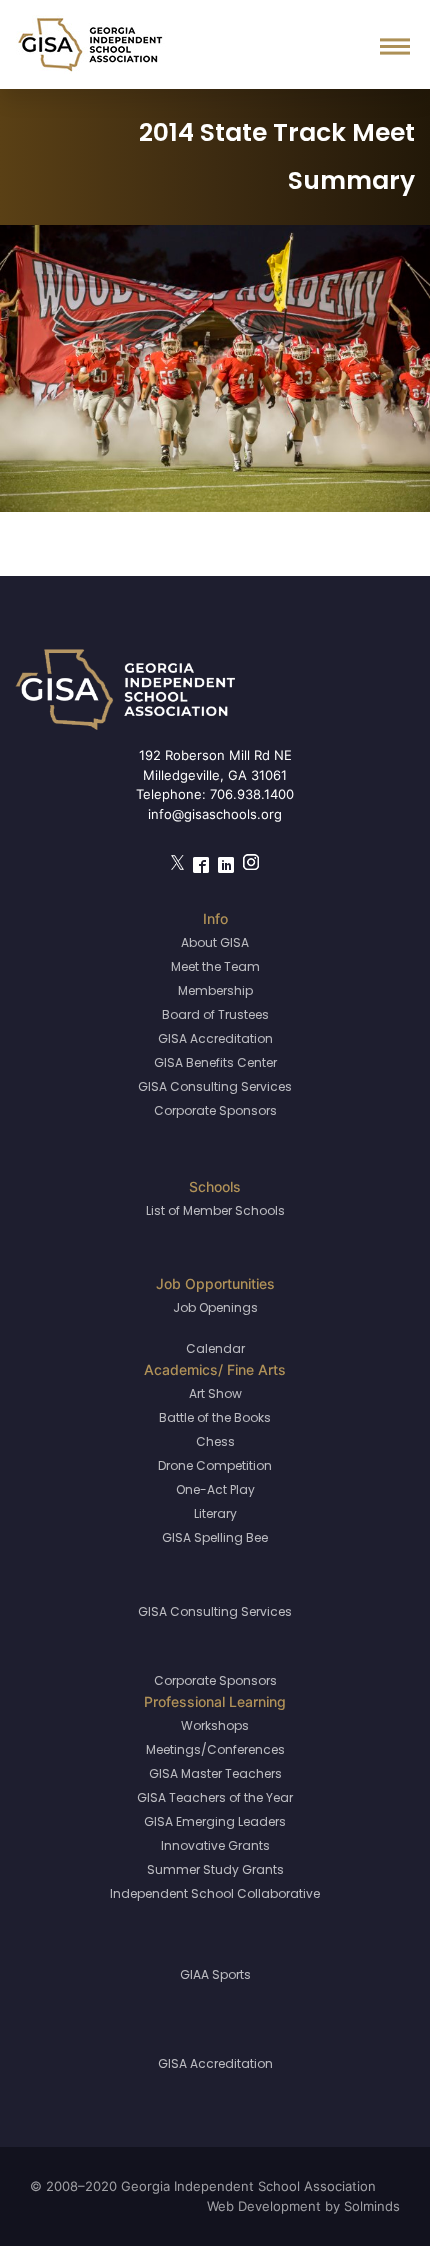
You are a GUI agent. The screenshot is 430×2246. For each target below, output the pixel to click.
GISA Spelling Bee (215, 1537)
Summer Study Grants (215, 1869)
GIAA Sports (215, 1974)
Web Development (264, 2206)
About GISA (215, 942)
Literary (215, 1513)
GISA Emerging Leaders (215, 1821)
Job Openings (215, 1307)
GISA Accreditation (215, 1038)
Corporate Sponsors (215, 1110)
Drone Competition (215, 1465)
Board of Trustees (215, 1014)
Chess (215, 1441)
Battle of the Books (215, 1417)
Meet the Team (215, 966)
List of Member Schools (215, 1210)
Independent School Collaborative (215, 1893)
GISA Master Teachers (215, 1773)
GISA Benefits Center (215, 1062)
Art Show (215, 1393)
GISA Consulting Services (215, 1086)
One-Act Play (215, 1489)
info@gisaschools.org (215, 814)
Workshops (215, 1725)
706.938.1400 (252, 794)
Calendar (215, 1348)
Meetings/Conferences (215, 1749)
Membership (215, 990)
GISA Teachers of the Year (215, 1797)
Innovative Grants (215, 1845)
